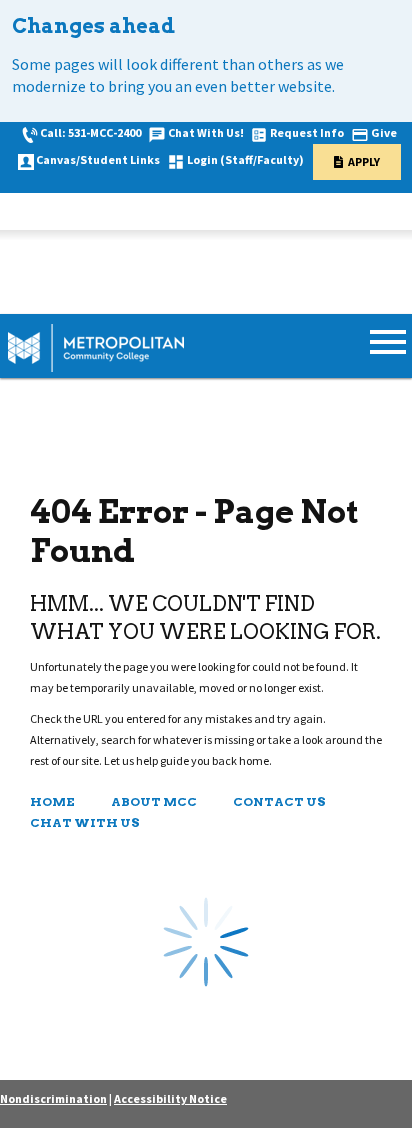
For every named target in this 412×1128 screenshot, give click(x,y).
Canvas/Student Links (98, 159)
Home (52, 801)
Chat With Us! (206, 132)
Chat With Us (85, 822)
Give (384, 132)
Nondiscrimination (53, 1098)
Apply (364, 161)
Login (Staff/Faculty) (245, 159)
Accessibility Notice (170, 1098)
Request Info (307, 132)
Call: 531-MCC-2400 (90, 132)
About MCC (154, 801)
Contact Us (279, 801)
